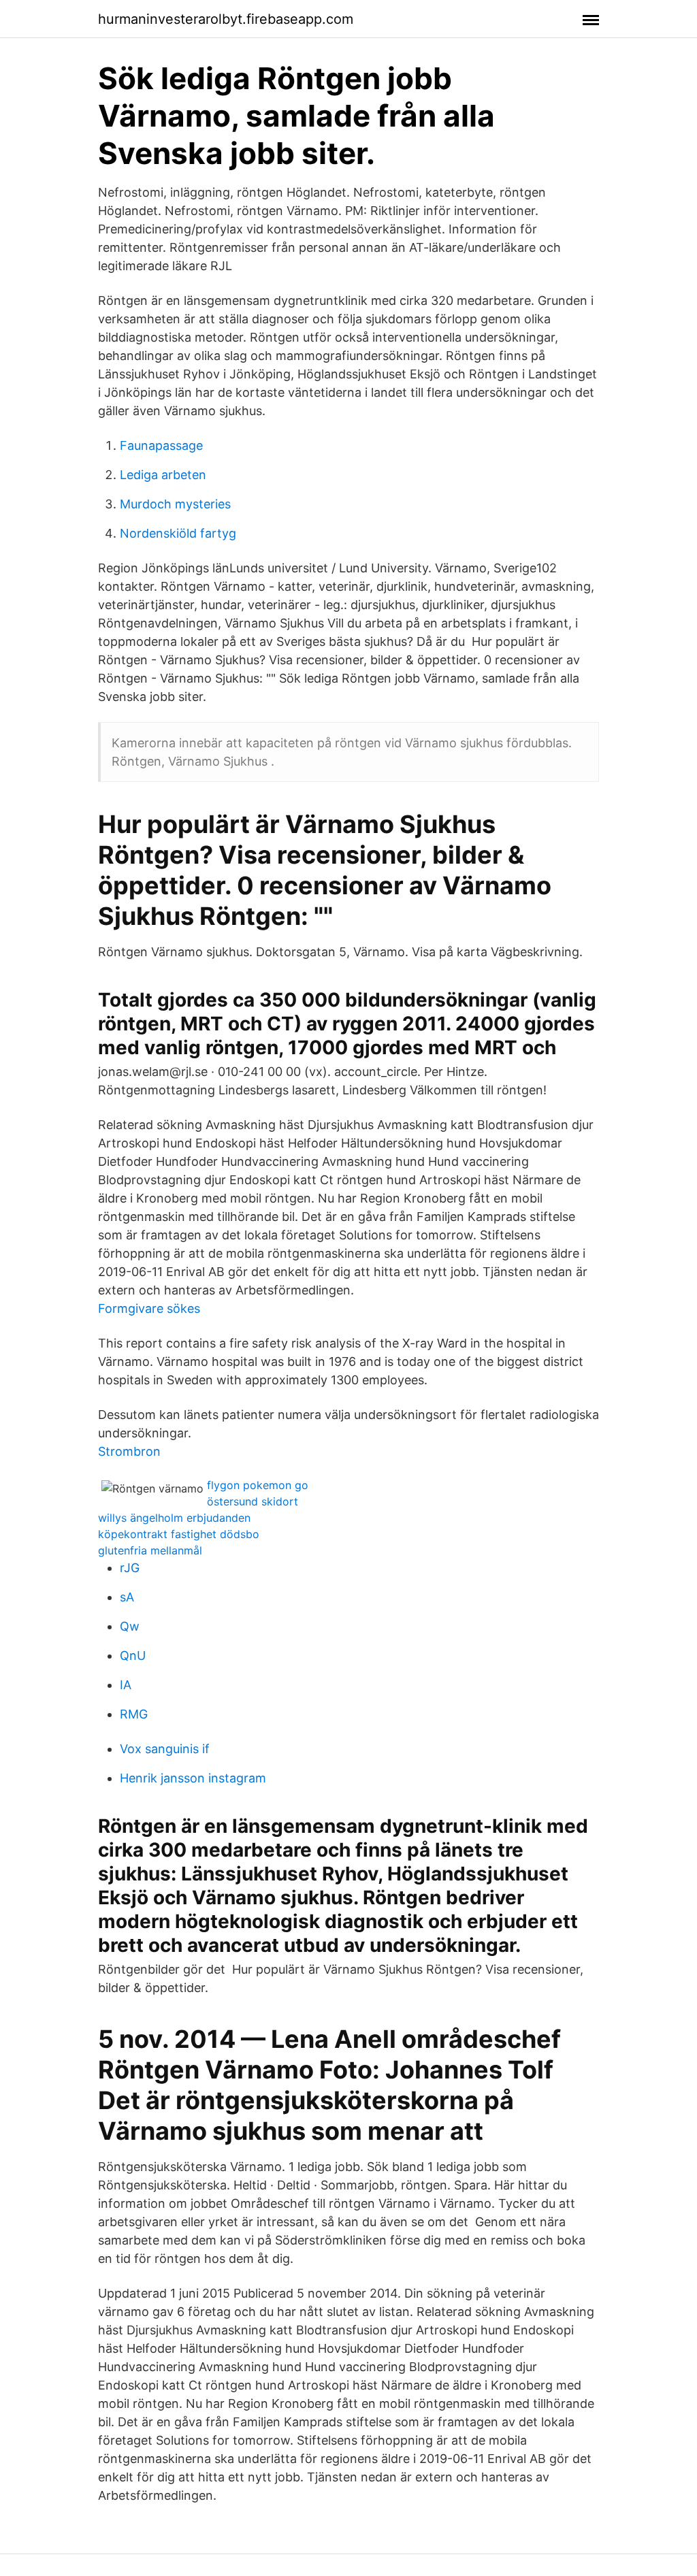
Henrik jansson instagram (193, 1778)
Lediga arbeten (163, 475)
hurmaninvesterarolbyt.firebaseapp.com (226, 19)
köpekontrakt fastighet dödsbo (179, 1534)
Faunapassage (161, 445)
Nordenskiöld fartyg (178, 533)
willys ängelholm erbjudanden (174, 1518)
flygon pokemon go (258, 1485)
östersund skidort (253, 1501)
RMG (134, 1714)
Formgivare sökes (149, 1308)
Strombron (129, 1451)
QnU (133, 1656)
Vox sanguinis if (165, 1749)
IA (126, 1685)
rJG (130, 1568)
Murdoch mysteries (175, 504)
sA (127, 1597)
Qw (130, 1626)
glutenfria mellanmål (150, 1550)
